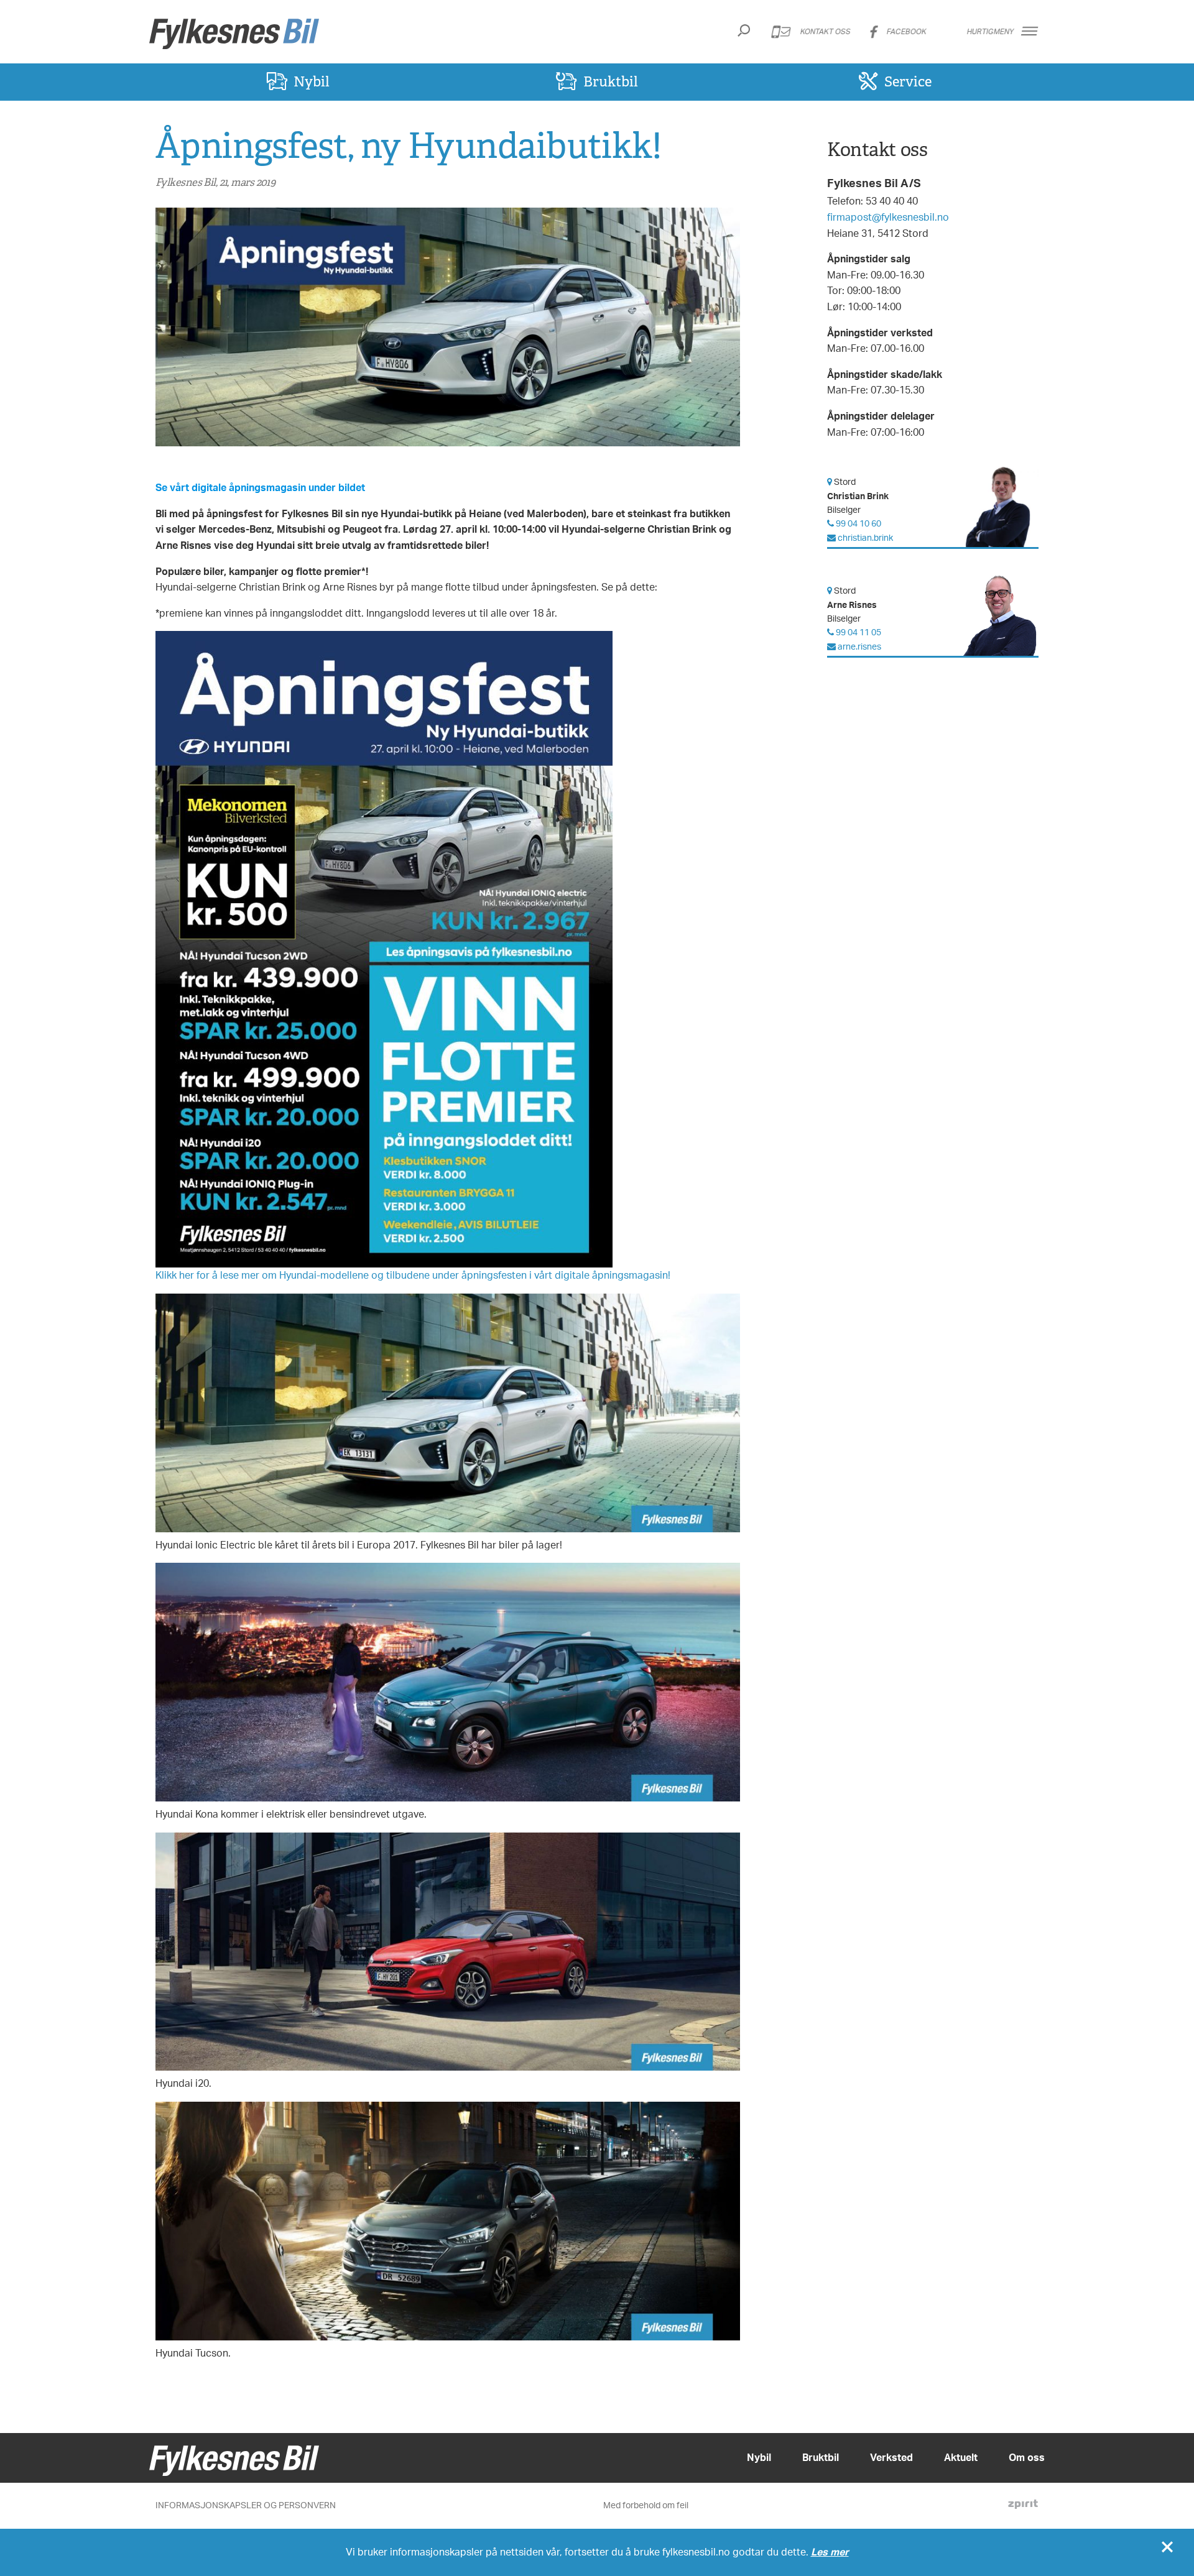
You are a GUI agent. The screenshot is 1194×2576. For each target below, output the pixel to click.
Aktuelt (961, 2457)
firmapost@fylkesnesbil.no (888, 217)
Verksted (891, 2457)
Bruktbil (611, 81)
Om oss (1027, 2457)
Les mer (830, 2552)
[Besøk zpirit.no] (1023, 2506)
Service (908, 81)
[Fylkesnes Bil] (234, 34)
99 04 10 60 (858, 523)
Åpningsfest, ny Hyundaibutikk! (408, 145)
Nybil (312, 81)
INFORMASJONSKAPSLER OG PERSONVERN (246, 2505)
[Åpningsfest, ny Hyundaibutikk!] (448, 328)
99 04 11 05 (858, 632)
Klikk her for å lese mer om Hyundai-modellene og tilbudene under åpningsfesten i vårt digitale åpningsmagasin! (413, 1275)
